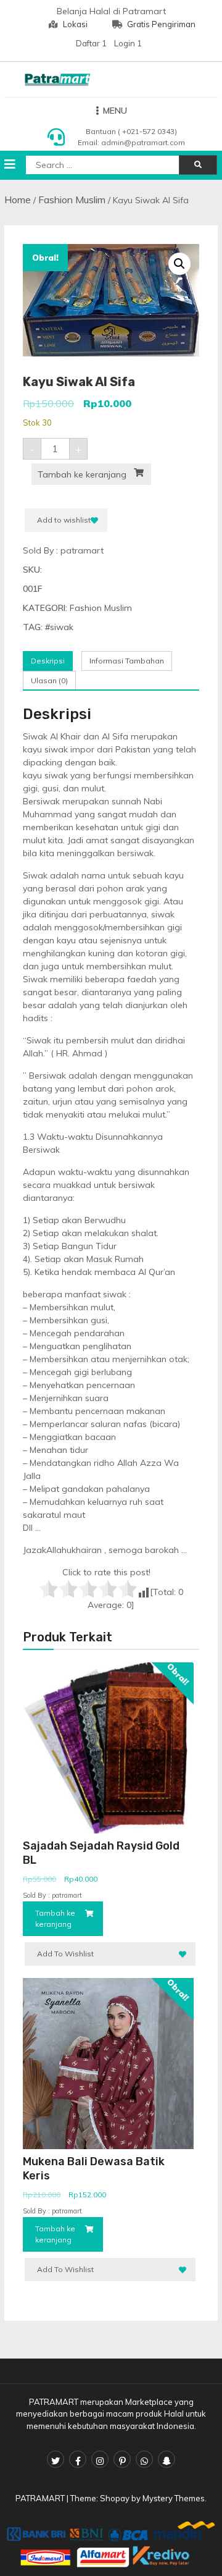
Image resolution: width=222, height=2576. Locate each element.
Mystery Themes (174, 2498)
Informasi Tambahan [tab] (127, 661)
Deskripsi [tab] (48, 661)
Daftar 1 (91, 43)
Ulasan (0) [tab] (49, 680)
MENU (115, 111)
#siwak (59, 627)
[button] (179, 264)
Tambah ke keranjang (82, 474)
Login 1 (128, 43)
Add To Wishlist (65, 1954)
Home (18, 200)
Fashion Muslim (72, 200)
